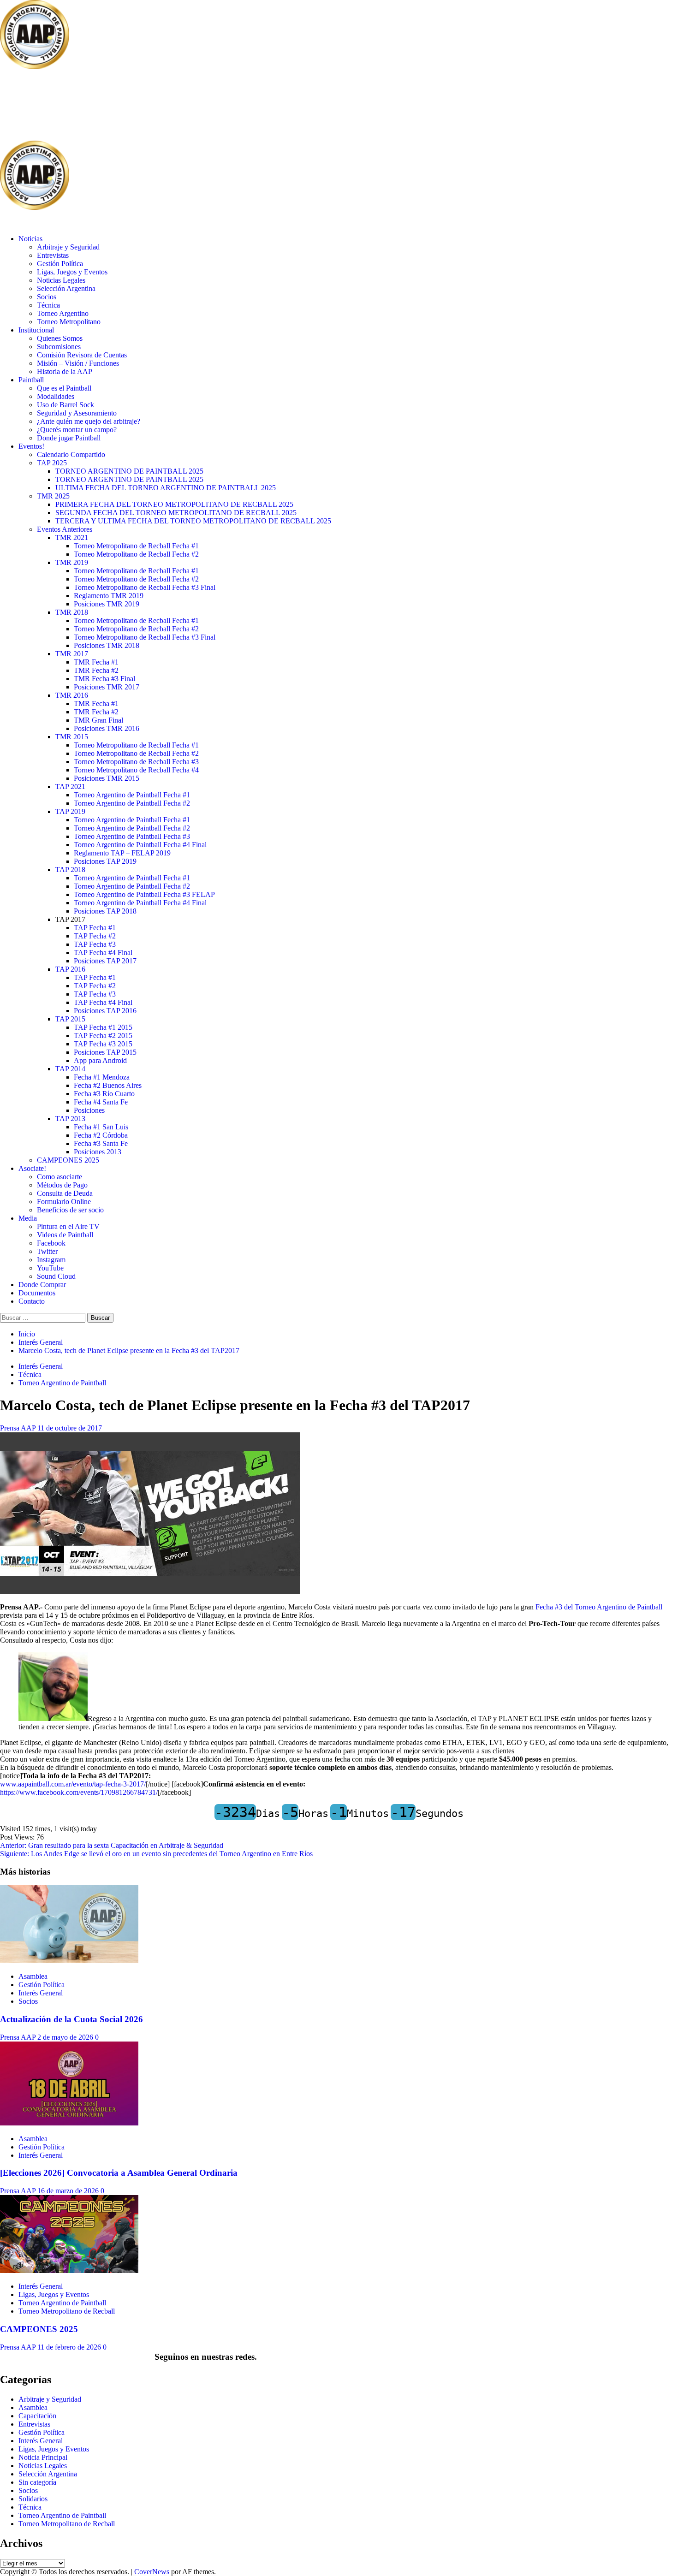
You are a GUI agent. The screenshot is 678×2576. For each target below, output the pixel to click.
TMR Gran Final (98, 720)
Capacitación (37, 2416)
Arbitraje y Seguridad (68, 247)
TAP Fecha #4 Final (103, 953)
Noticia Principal (43, 2457)
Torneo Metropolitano (69, 322)
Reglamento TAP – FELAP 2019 (122, 853)
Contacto (32, 1301)
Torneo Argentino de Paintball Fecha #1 (132, 795)
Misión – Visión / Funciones (78, 363)
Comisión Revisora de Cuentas (82, 355)
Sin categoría (37, 2482)
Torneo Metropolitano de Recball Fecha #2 (136, 554)
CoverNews (152, 2572)
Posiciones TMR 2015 (107, 778)
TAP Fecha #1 (95, 928)
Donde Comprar (42, 1285)
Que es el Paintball (64, 388)
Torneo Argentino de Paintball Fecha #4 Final (140, 845)
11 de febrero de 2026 (70, 2347)
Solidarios (33, 2499)
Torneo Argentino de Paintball (62, 1383)
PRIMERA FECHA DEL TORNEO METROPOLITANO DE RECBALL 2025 (174, 504)
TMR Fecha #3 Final (104, 679)
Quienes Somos (60, 338)
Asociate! (32, 1168)
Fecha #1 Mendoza (102, 1077)
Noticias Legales (61, 280)
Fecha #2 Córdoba (101, 1135)
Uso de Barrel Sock (65, 405)
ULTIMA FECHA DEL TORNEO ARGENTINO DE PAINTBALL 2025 (166, 488)
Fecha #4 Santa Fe (101, 1102)
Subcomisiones (59, 347)
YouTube (50, 1268)
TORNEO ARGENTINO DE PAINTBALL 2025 (129, 471)
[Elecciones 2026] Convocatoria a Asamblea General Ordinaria (119, 2173)
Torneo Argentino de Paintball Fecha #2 (132, 803)
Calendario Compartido (71, 454)
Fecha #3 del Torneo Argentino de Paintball (599, 1607)
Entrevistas (53, 255)
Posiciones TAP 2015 (105, 1052)
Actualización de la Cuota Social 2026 (71, 2019)
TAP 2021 (70, 786)
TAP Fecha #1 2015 (103, 1027)
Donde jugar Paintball (69, 438)
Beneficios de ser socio (70, 1210)
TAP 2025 (52, 463)
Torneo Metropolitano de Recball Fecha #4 (136, 770)
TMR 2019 (72, 562)
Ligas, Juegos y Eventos (72, 272)
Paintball (31, 380)
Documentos (37, 1293)
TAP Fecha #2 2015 (103, 1036)
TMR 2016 (72, 695)
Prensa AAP (19, 1428)
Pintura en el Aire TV (68, 1226)
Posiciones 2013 (98, 1152)
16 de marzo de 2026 (69, 2191)
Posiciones (89, 1110)
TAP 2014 (70, 1069)
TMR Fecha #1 (96, 662)
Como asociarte (59, 1177)
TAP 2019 (70, 811)
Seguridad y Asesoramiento (77, 413)
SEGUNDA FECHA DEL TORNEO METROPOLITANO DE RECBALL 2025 (176, 513)
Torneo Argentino (63, 313)
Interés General (41, 1366)
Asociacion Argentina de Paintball (150, 106)
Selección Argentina (66, 288)
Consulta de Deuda (65, 1193)
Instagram (51, 1260)
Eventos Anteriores (65, 529)
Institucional (36, 330)
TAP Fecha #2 (95, 936)
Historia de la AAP (65, 371)
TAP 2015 (70, 1019)
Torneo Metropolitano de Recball (67, 2311)
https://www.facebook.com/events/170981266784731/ (79, 1792)
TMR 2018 (72, 612)
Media (28, 1218)
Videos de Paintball (65, 1235)
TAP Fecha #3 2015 (103, 1044)
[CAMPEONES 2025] (69, 2270)
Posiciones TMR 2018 (107, 645)
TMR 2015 (72, 737)
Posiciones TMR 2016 (107, 728)
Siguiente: (156, 1854)
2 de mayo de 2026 (66, 2037)
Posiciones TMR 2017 (107, 687)
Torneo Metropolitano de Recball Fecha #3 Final (145, 587)
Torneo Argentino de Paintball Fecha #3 (132, 836)
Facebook (51, 1243)
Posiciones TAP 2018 (105, 911)
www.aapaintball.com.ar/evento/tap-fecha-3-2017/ (73, 1784)
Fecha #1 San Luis (101, 1127)
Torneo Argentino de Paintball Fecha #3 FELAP (144, 894)
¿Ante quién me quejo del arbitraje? (89, 421)
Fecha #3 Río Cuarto (104, 1094)
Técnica (48, 305)
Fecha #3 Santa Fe (101, 1143)
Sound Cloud (56, 1276)
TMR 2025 (53, 496)
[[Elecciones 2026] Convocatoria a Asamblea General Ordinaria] (69, 2123)
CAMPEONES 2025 (68, 1160)
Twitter (47, 1251)
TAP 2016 (70, 969)
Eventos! (31, 446)
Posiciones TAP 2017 (105, 961)
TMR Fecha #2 (96, 670)
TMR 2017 (72, 654)
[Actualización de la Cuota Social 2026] (69, 1961)
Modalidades (56, 396)
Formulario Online (64, 1202)
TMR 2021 (72, 537)
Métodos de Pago (62, 1185)
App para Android (100, 1060)
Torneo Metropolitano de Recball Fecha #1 (136, 546)
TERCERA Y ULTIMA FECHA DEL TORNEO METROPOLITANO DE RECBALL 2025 (193, 521)
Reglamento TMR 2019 (109, 596)
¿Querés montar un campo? (77, 430)
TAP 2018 (70, 870)
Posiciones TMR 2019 (107, 604)
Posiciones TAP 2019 (105, 861)
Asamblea (33, 1976)
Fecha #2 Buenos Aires (108, 1085)
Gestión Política (60, 264)
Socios (47, 297)
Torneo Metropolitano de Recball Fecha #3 (136, 762)
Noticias (30, 239)
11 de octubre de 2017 (70, 1428)
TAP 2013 (70, 1119)
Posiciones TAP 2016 (105, 1011)
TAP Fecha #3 (95, 944)
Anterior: (112, 1845)
